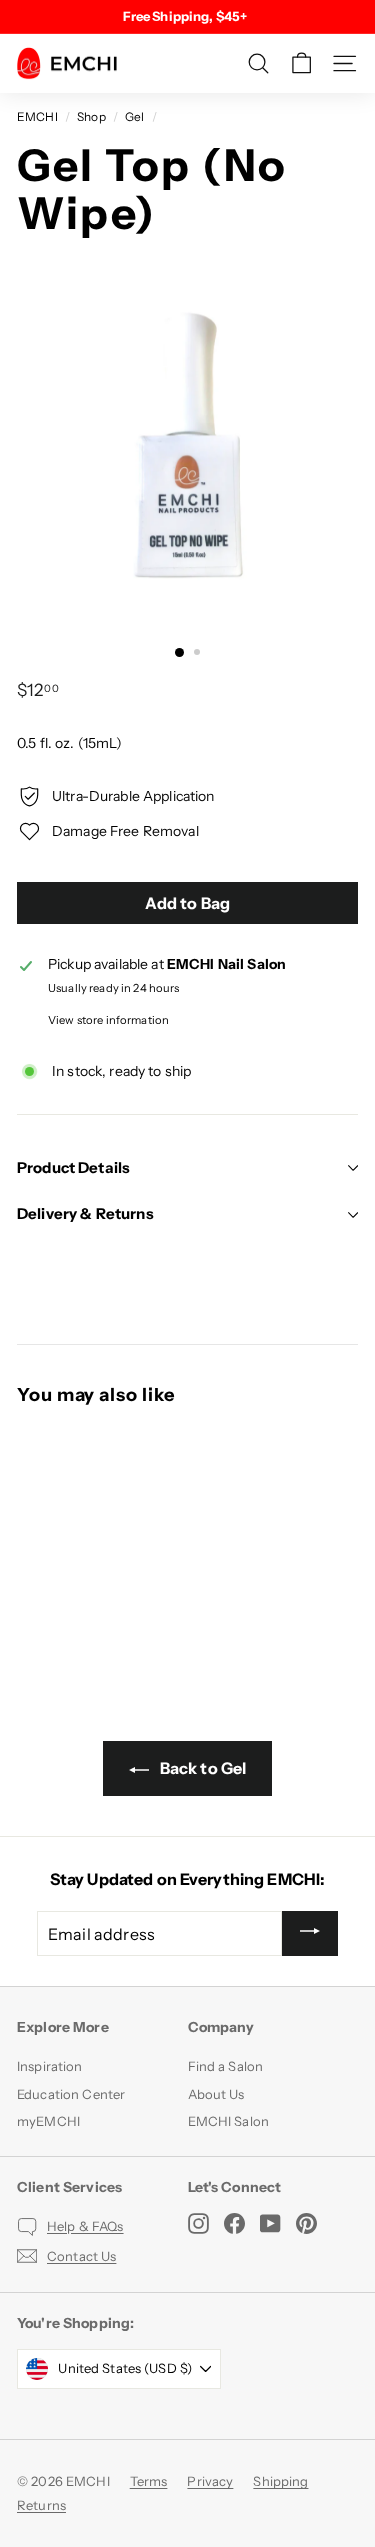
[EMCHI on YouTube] (270, 2223)
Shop (91, 116)
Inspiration (50, 2066)
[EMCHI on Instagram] (198, 2223)
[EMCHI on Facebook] (234, 2223)
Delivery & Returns (85, 1213)
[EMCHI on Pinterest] (306, 2223)
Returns (41, 2505)
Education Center (71, 2094)
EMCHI (37, 116)
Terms (149, 2481)
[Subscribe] (310, 1934)
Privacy (210, 2481)
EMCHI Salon (229, 2121)
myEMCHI (48, 2121)
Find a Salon (226, 2066)
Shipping (280, 2481)
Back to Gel (202, 1768)
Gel (134, 116)
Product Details (73, 1167)
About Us (216, 2094)
